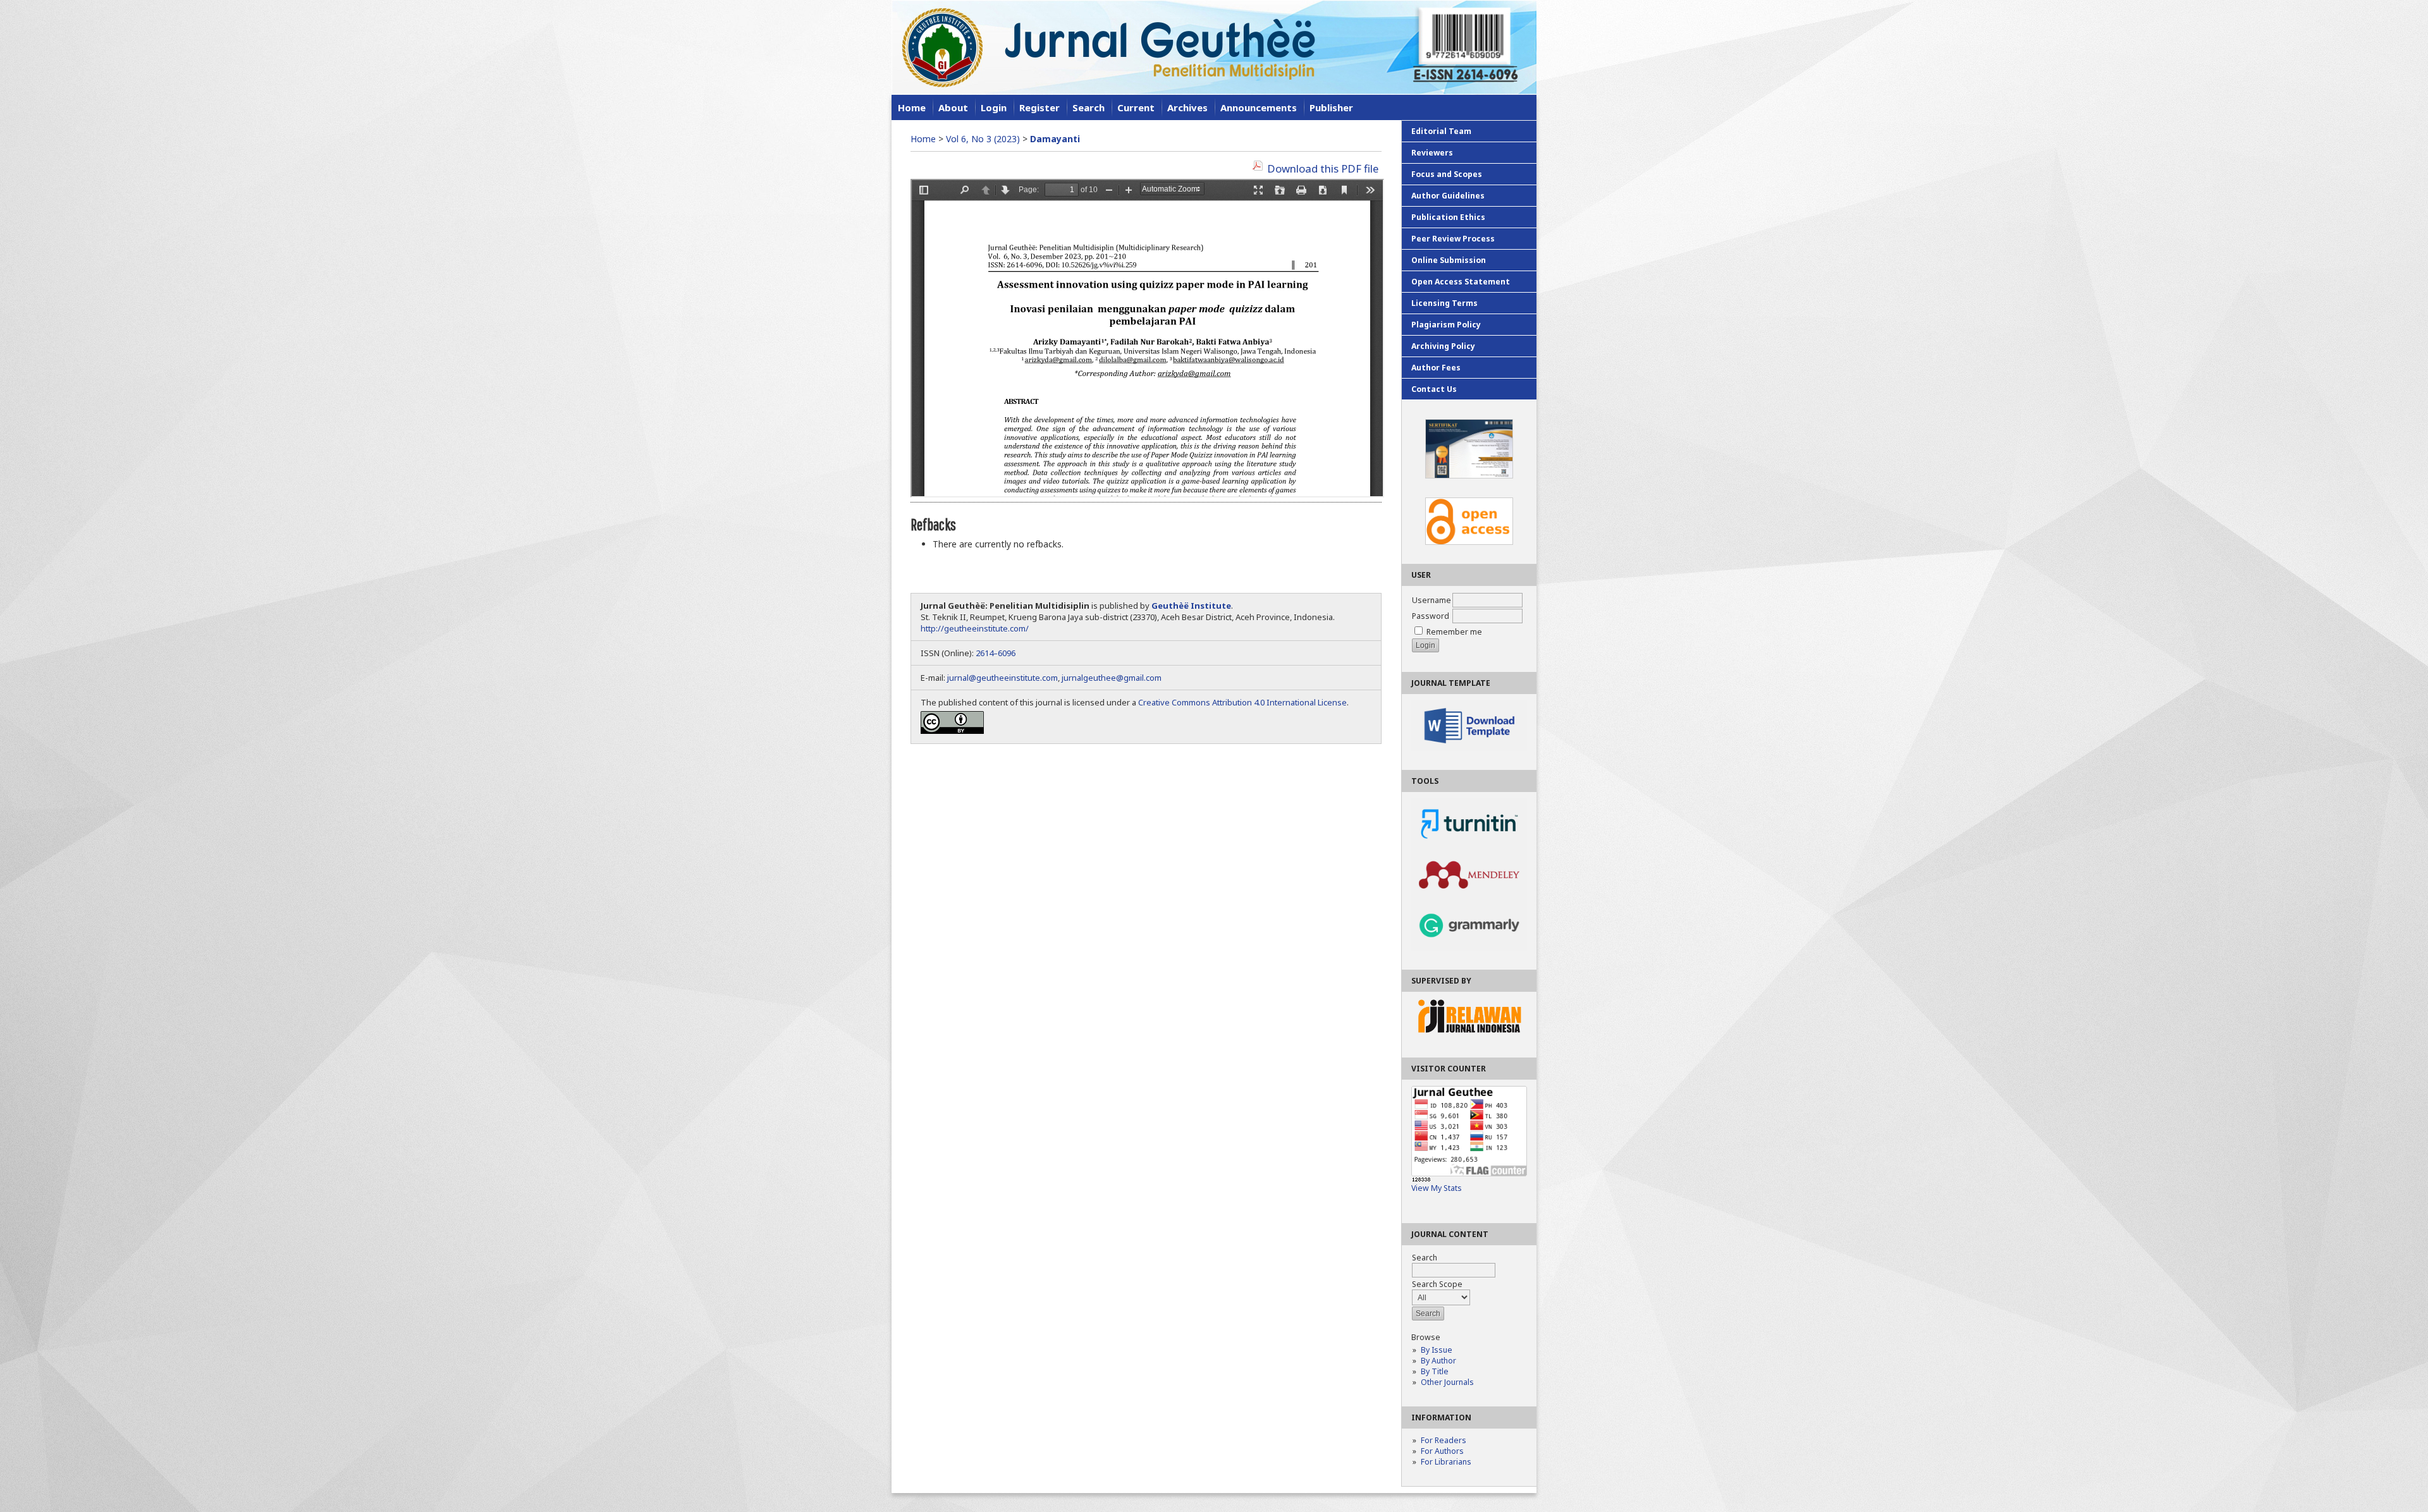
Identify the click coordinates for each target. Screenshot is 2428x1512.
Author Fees (1436, 368)
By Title (1435, 1371)
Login (994, 107)
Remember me (1454, 632)
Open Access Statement (1461, 282)
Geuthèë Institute (1191, 606)
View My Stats (1437, 1188)
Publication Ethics (1448, 217)
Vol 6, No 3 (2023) (983, 139)
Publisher (1331, 107)
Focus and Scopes (1447, 174)
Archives (1187, 107)
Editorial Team (1441, 131)
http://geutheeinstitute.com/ (975, 628)
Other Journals (1447, 1382)
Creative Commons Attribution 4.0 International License (1242, 702)
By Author (1438, 1361)
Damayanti (1055, 139)
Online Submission (1449, 260)
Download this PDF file (1323, 168)
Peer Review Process (1453, 239)
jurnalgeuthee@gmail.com (1112, 678)
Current (1136, 107)
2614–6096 (996, 653)
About (953, 107)
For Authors (1442, 1451)
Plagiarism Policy (1446, 325)
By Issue (1437, 1350)
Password (1431, 616)
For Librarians (1446, 1462)
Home (912, 107)
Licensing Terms (1444, 303)
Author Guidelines (1448, 196)
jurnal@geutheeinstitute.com (1002, 678)
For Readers (1444, 1440)
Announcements (1259, 107)
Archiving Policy (1443, 346)
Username (1432, 600)
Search (1088, 107)
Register (1039, 107)
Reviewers (1432, 153)
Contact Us (1434, 389)
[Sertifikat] (1469, 449)
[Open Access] (1469, 521)
